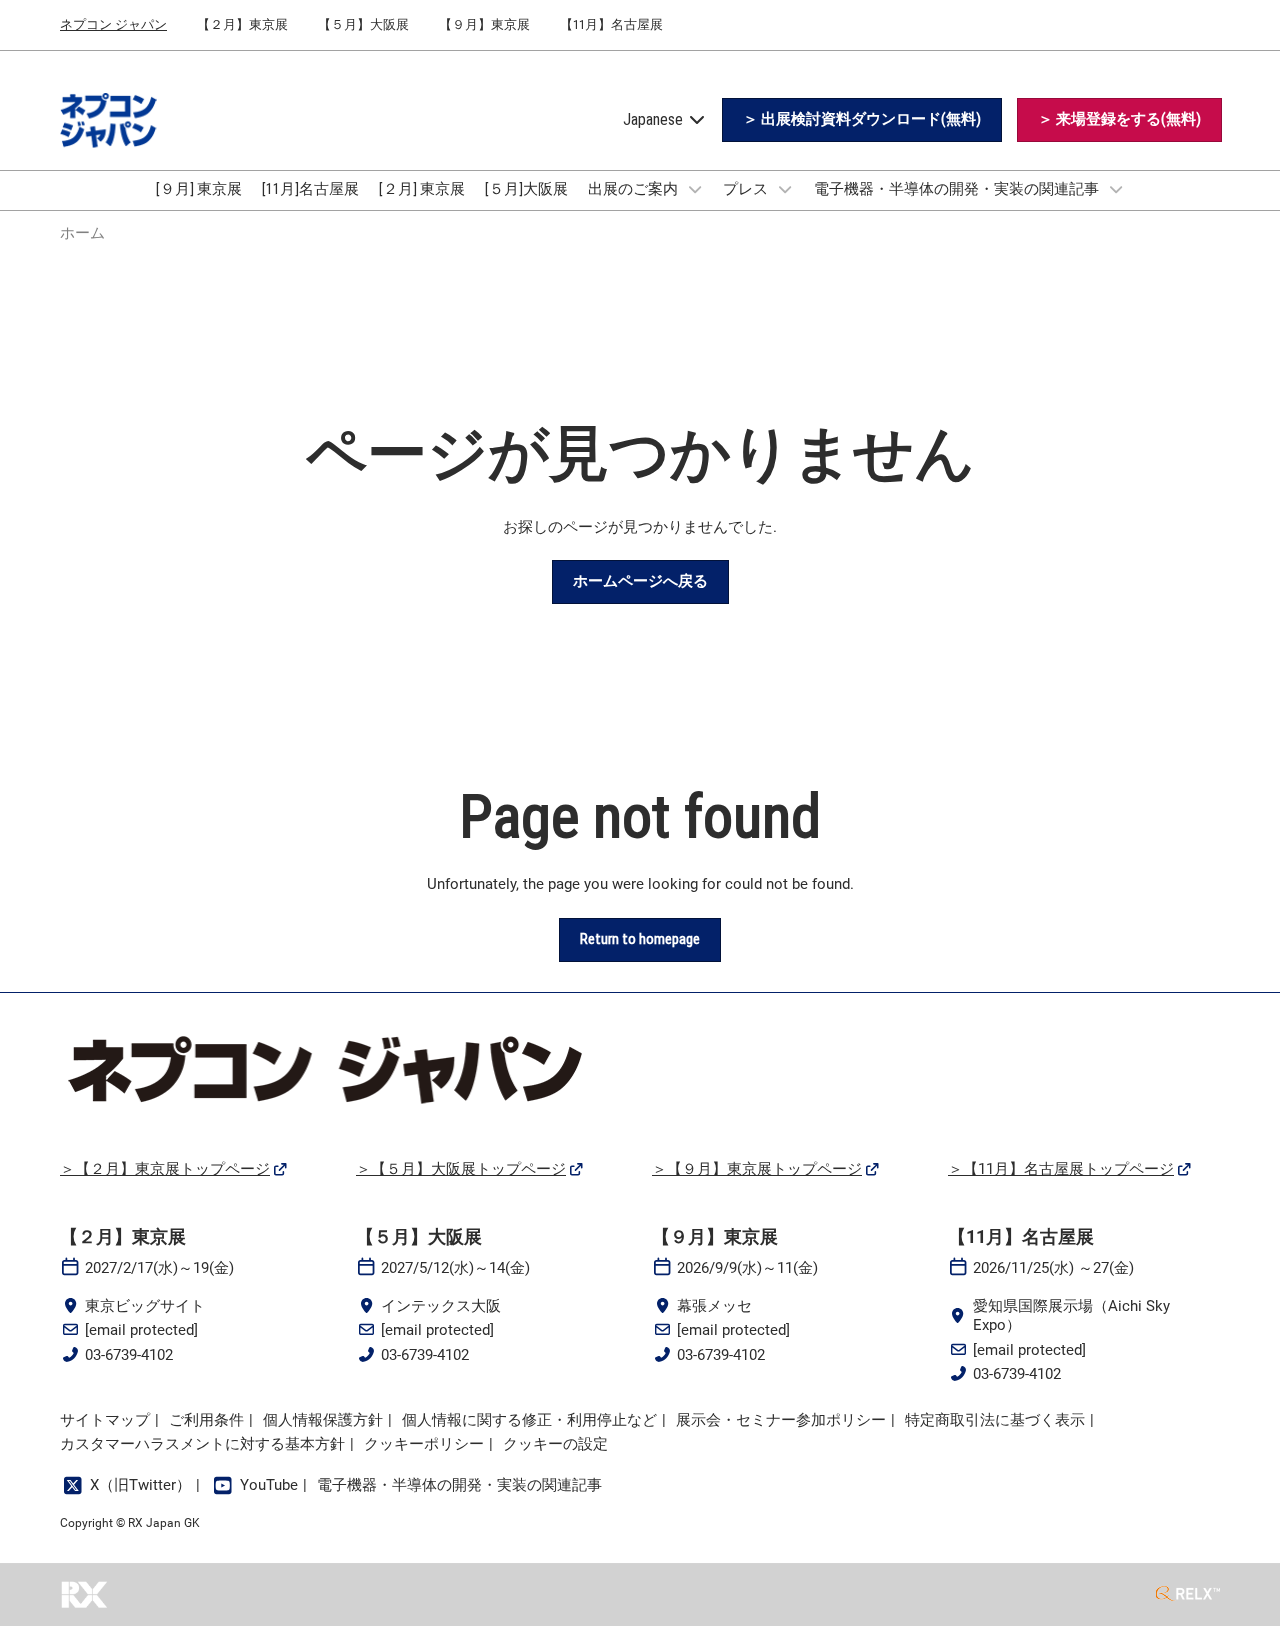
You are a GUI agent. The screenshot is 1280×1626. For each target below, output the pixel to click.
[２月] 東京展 (422, 189)
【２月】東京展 (242, 24)
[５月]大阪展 (526, 189)
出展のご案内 (634, 189)
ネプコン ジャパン (113, 24)
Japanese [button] (655, 119)
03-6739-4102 (129, 1355)
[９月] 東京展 (199, 189)
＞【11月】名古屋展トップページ (1061, 1169)
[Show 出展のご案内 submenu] (695, 189)
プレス (747, 189)
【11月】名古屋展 (611, 24)
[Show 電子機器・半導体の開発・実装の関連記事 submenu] (1116, 189)
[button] (862, 120)
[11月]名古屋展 (310, 189)
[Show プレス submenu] (785, 189)
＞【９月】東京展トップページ (757, 1169)
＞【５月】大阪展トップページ (461, 1169)
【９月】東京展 (484, 24)
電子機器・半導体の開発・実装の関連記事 (958, 189)
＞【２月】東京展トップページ (165, 1169)
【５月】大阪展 (363, 24)
